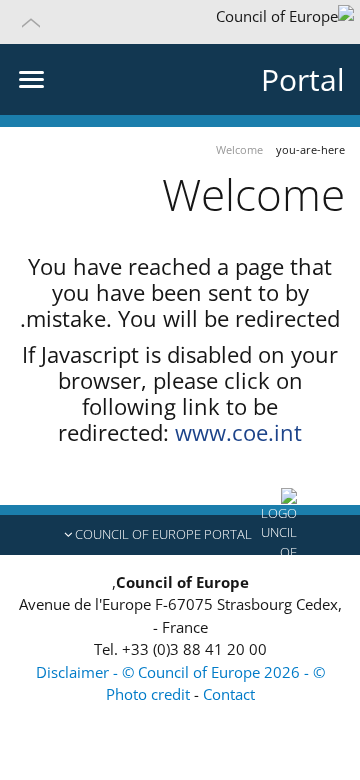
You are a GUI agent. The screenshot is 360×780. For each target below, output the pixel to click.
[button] (180, 22)
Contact (229, 694)
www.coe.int (238, 432)
